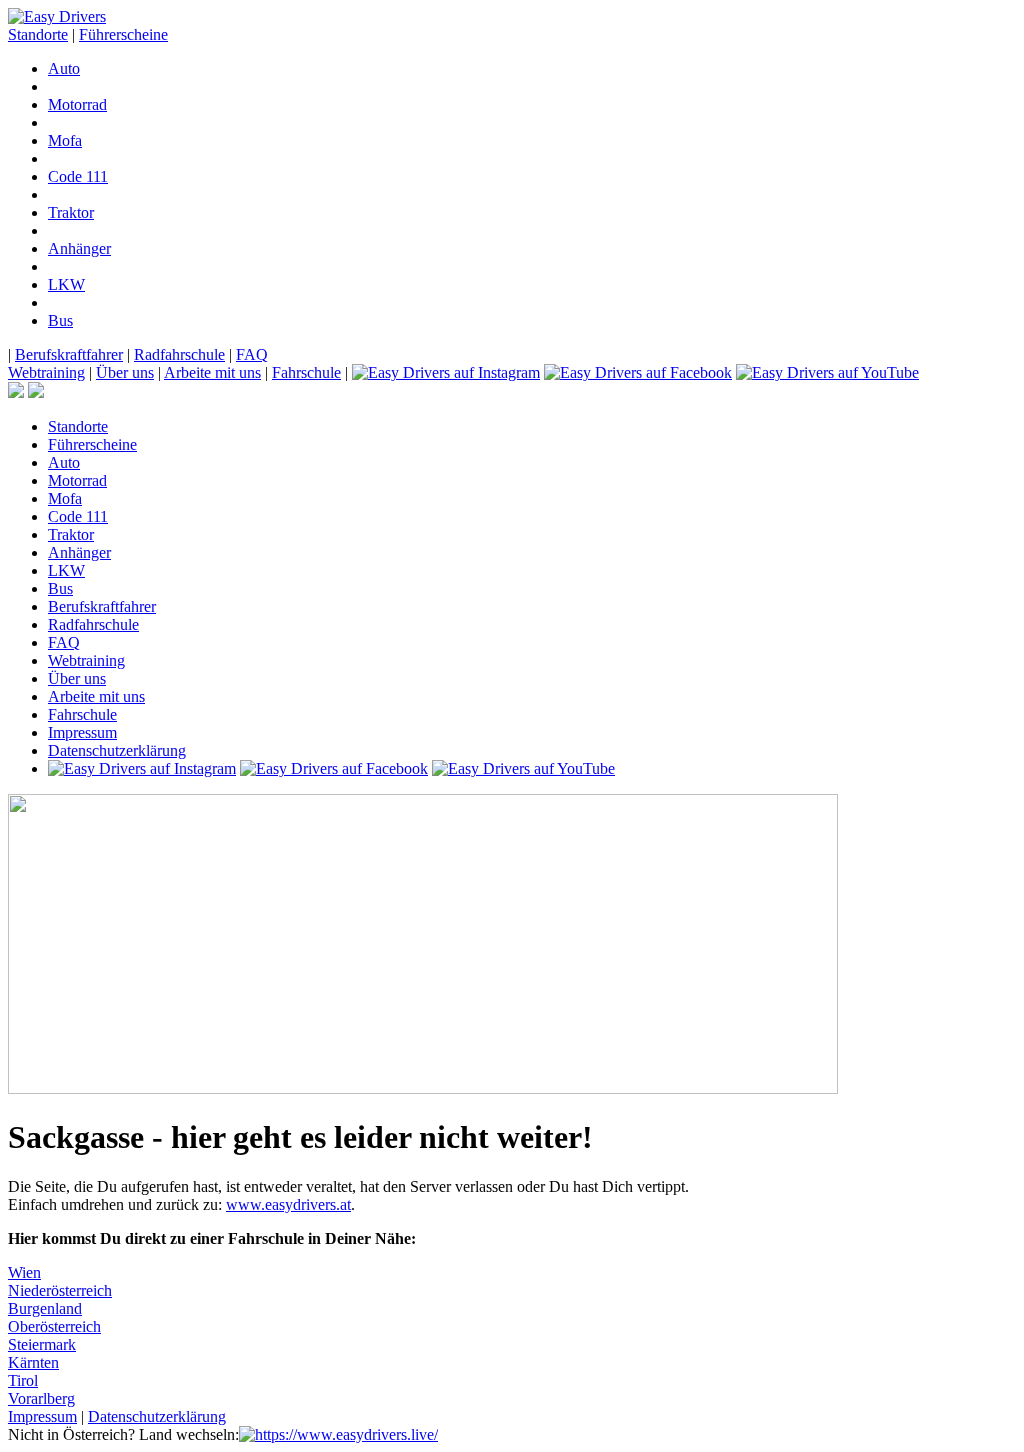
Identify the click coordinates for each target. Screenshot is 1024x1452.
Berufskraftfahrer (69, 354)
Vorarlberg (41, 1398)
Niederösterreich (60, 1290)
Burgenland (45, 1308)
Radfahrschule (179, 354)
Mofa (65, 140)
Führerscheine (123, 34)
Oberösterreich (54, 1326)
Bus (60, 320)
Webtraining (46, 372)
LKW (66, 284)
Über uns (125, 372)
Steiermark (42, 1344)
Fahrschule (306, 372)
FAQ (252, 354)
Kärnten (33, 1362)
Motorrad (77, 104)
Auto (64, 68)
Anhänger (79, 248)
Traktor (71, 212)
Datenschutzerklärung (117, 750)
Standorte (38, 34)
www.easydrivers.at (288, 1204)
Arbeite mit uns (212, 372)
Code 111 (78, 176)
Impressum (82, 732)
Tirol (23, 1380)
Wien (24, 1272)
